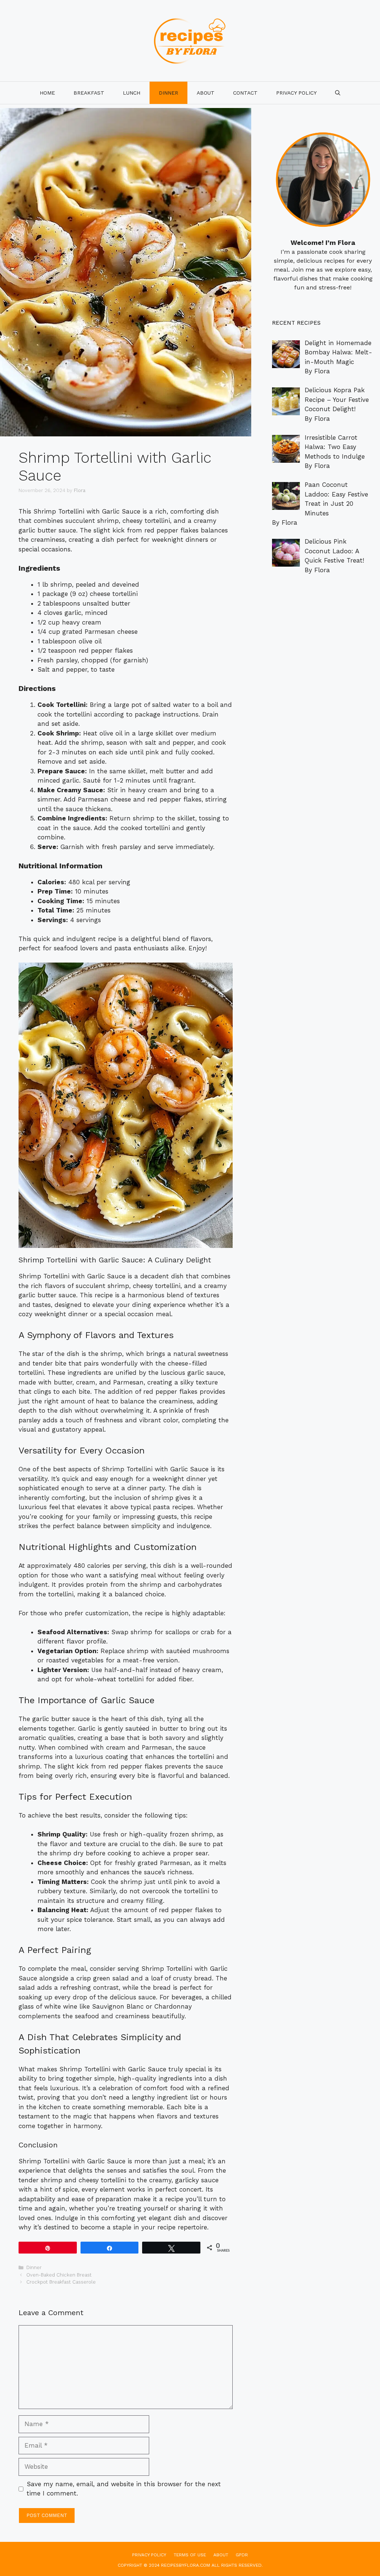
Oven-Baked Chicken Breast (59, 2275)
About (206, 93)
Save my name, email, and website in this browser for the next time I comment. (124, 2489)
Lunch (132, 93)
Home (47, 93)
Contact (245, 93)
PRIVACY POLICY (296, 93)
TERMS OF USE (190, 2555)
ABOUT (221, 2555)
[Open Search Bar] (338, 93)
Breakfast (89, 93)
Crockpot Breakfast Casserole (61, 2282)
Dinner (168, 93)
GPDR (242, 2555)
